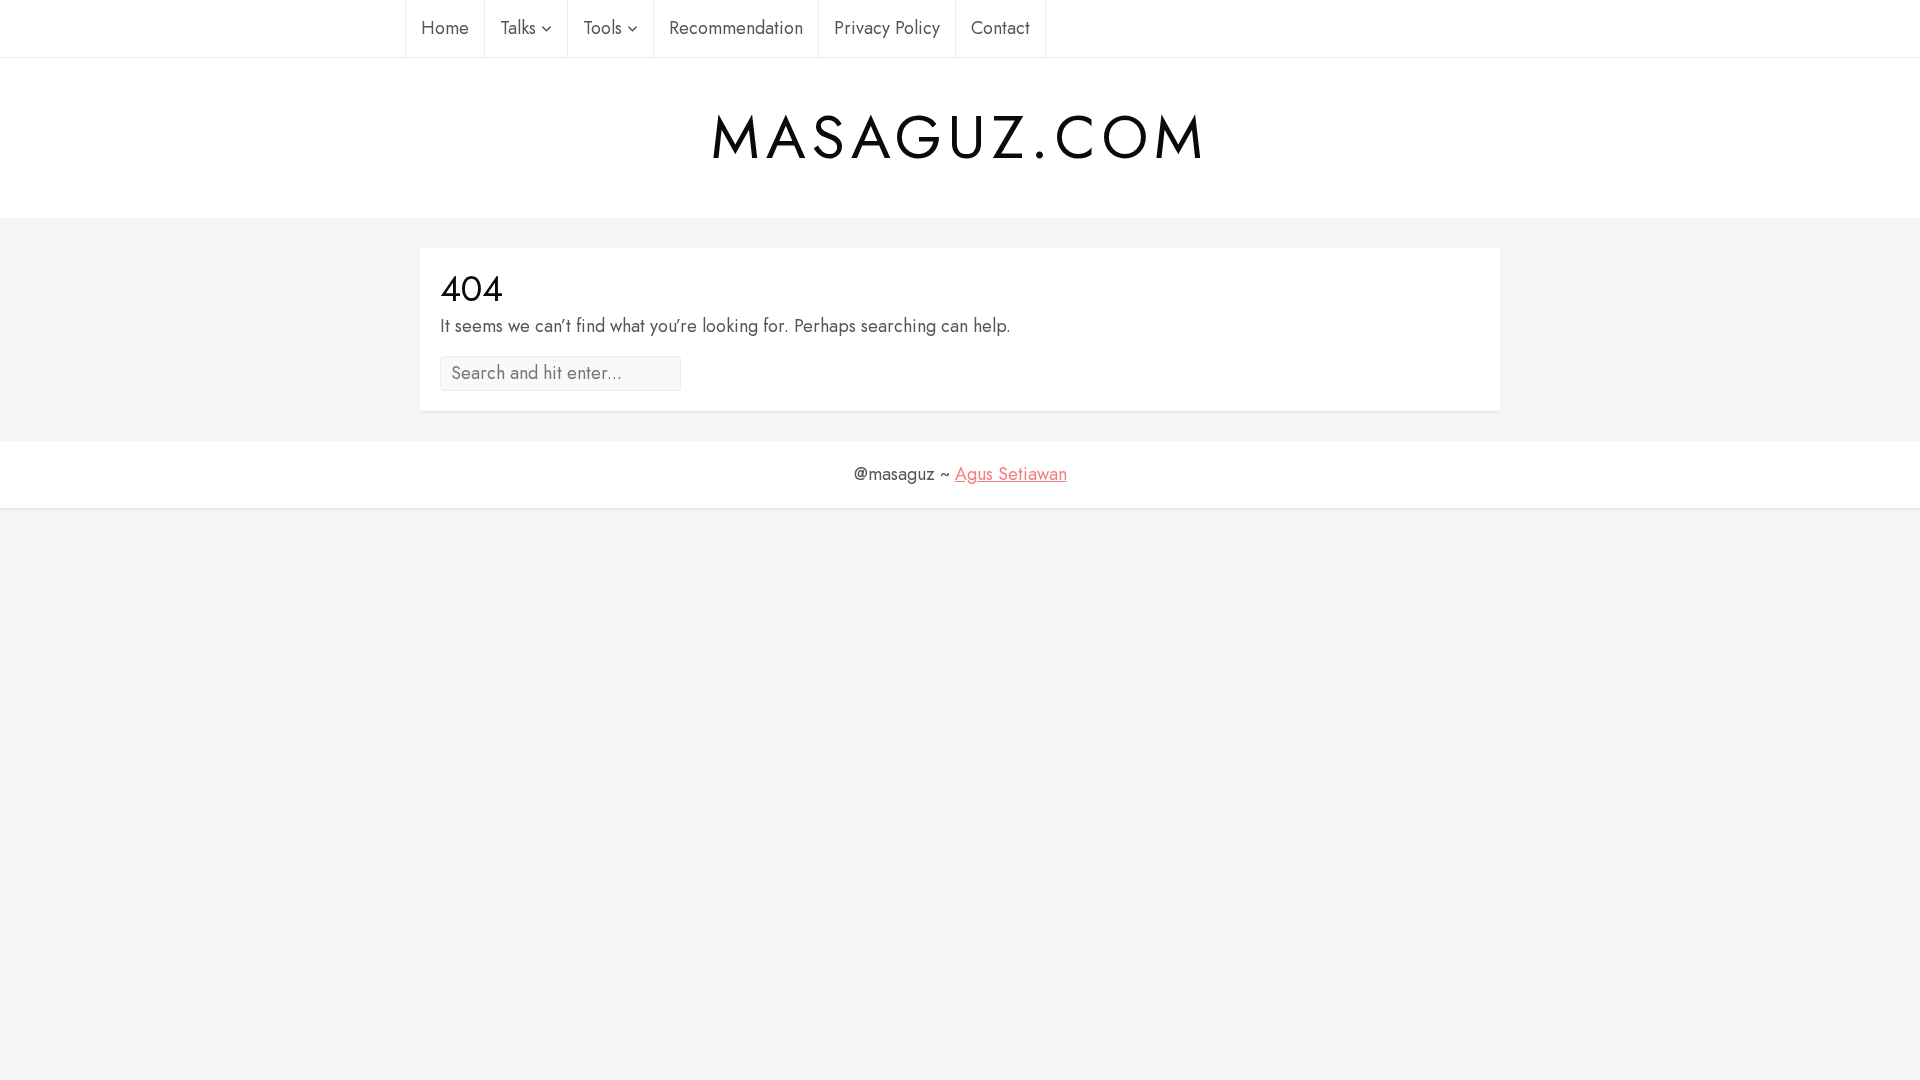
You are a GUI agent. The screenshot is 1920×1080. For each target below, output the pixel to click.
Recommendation (736, 28)
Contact (1000, 28)
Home (445, 28)
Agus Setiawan (1011, 474)
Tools (602, 28)
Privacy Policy (887, 28)
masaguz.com (960, 138)
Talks (518, 28)
